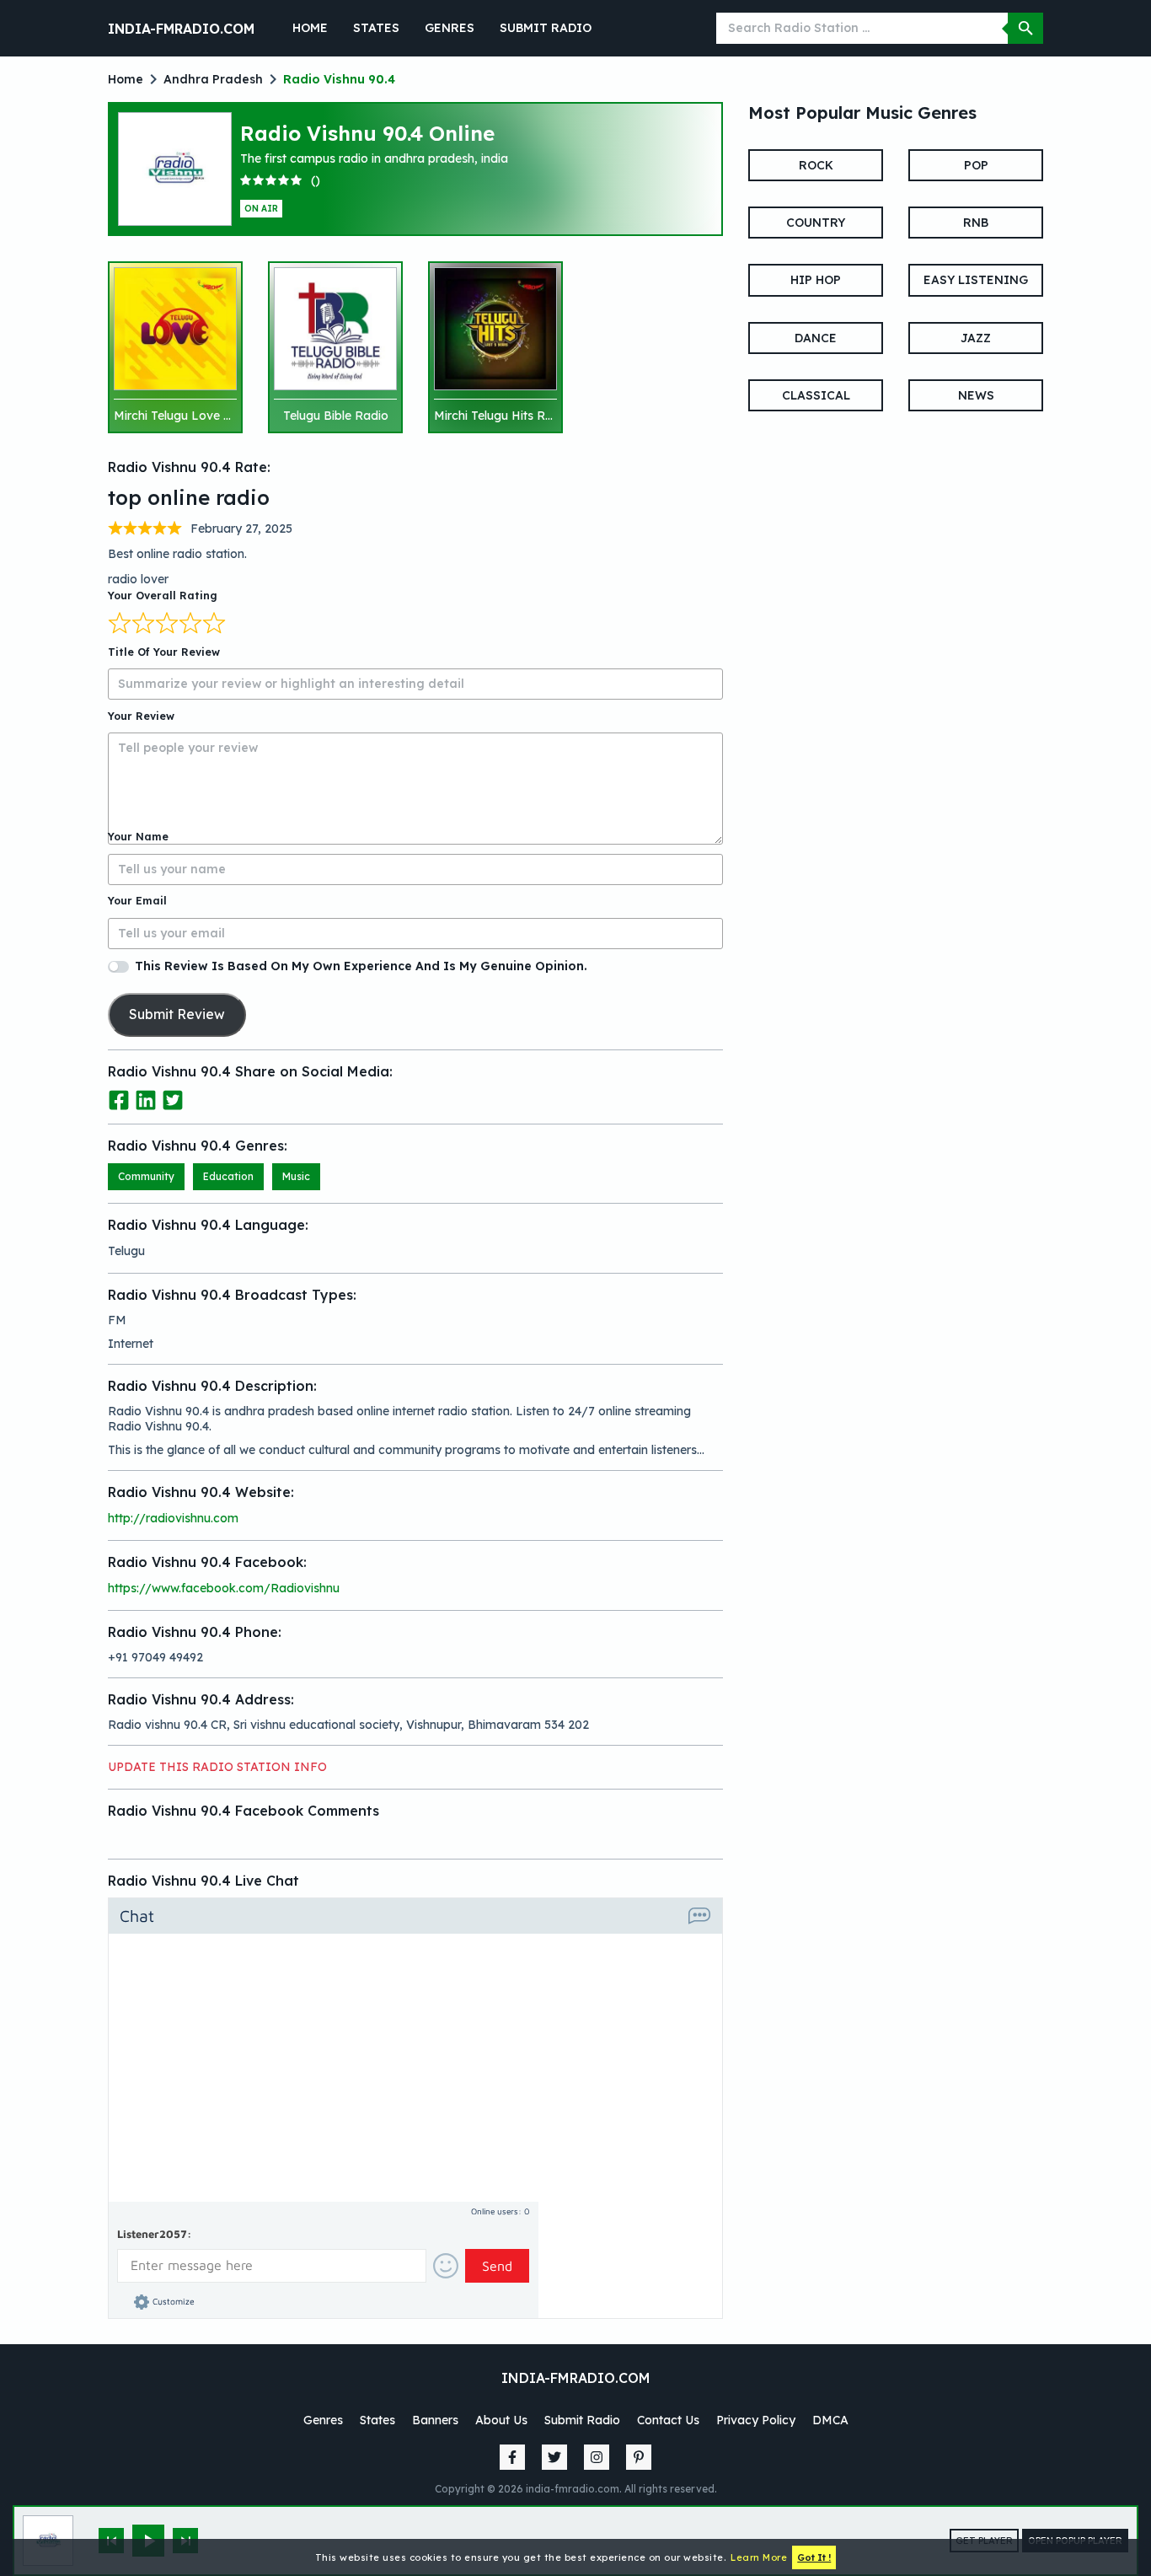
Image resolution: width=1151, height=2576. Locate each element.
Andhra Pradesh (213, 79)
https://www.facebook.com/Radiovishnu (224, 1588)
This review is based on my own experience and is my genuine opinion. (361, 966)
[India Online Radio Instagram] (597, 2457)
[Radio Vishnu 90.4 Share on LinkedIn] (147, 1099)
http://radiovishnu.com (173, 1518)
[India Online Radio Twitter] (554, 2457)
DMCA (830, 2420)
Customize (174, 2301)
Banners (435, 2420)
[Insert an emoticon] (446, 2266)
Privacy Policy (756, 2420)
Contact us (668, 2420)
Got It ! (814, 2557)
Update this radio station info (217, 1767)
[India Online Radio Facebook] (512, 2457)
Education (228, 1176)
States (376, 28)
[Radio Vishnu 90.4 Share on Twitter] (173, 1099)
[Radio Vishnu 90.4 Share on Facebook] (120, 1099)
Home (310, 28)
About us (501, 2420)
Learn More (759, 2557)
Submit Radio (546, 28)
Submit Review (177, 1014)
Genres (450, 28)
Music (296, 1176)
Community (146, 1176)
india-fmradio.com (181, 29)
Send (497, 2266)
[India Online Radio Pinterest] (639, 2457)
